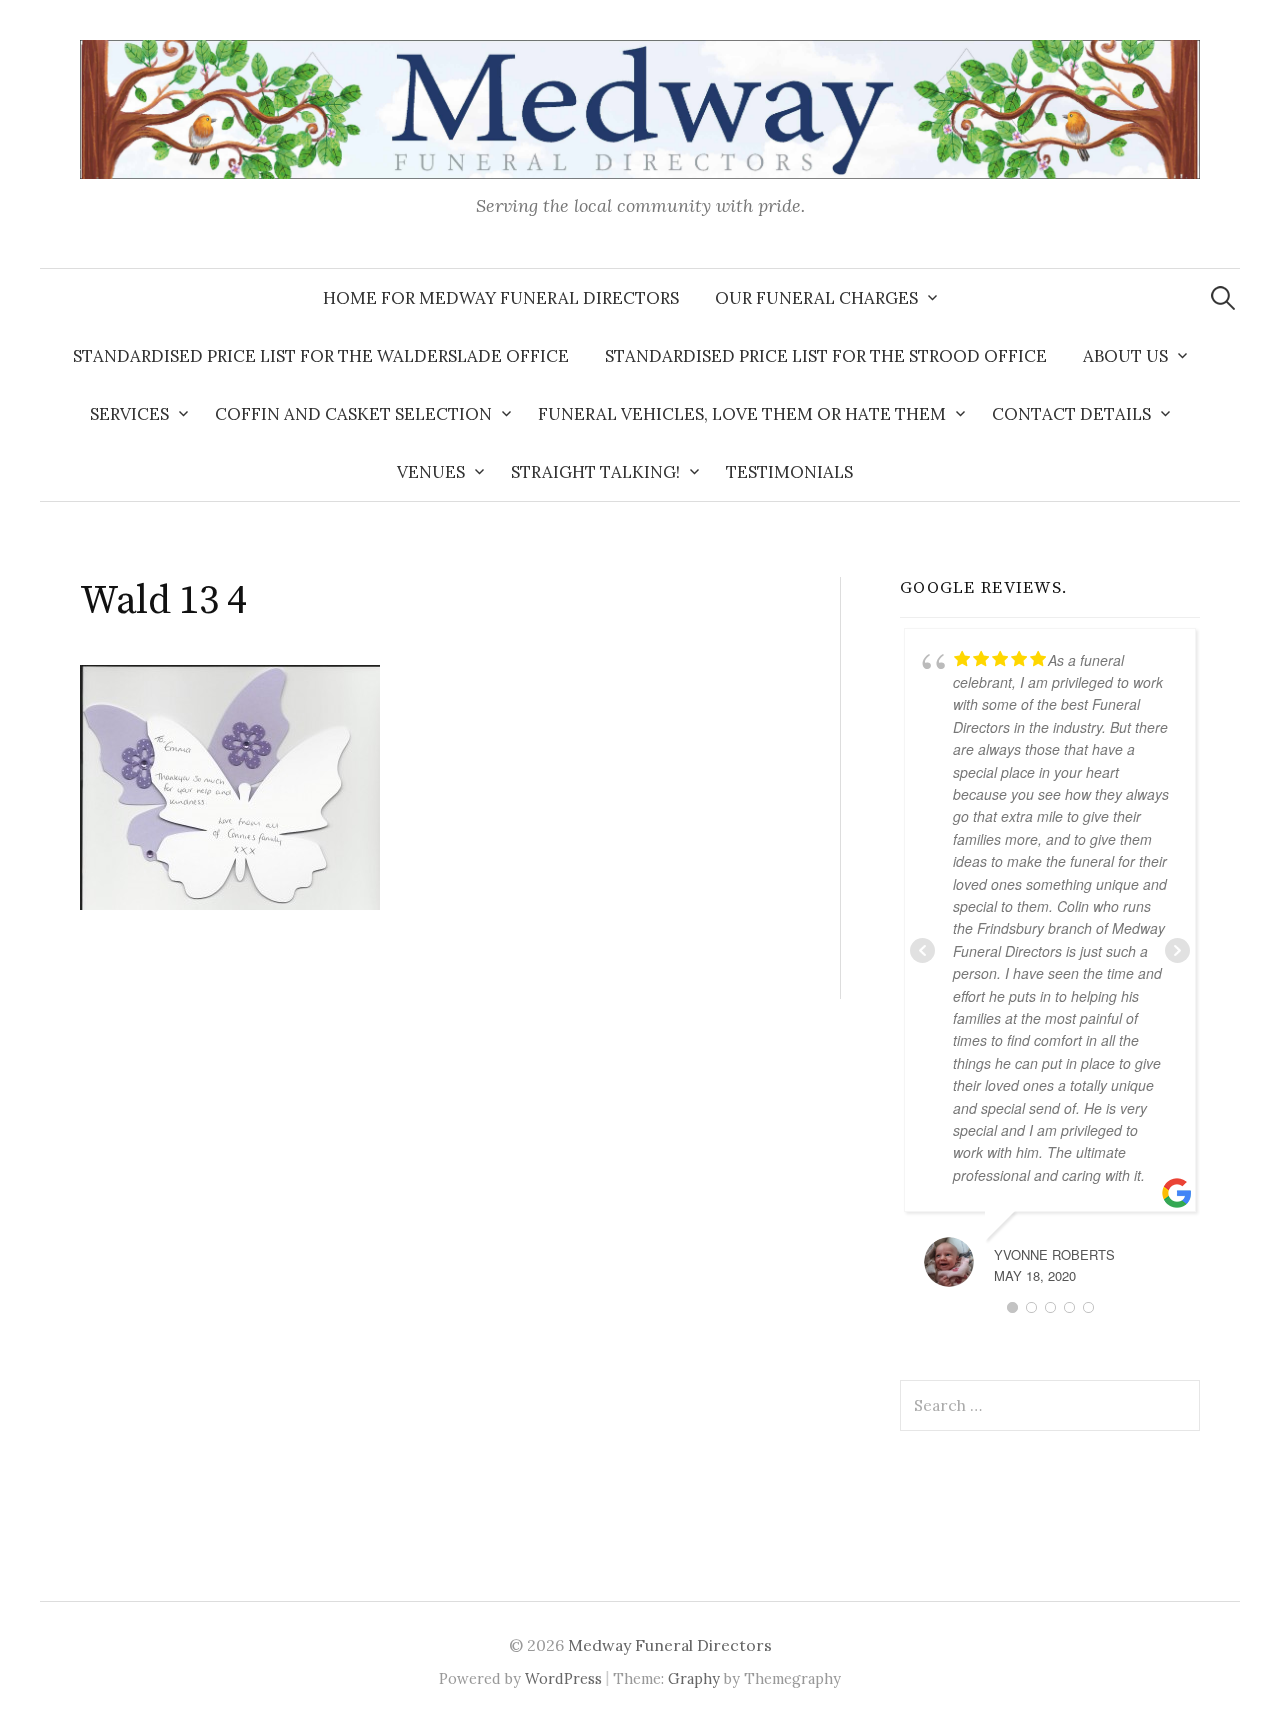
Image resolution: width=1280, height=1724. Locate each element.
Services (129, 414)
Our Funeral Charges (816, 298)
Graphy (694, 1678)
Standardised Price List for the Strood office (826, 356)
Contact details (1071, 414)
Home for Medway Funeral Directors (501, 298)
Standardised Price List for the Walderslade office (321, 356)
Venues (431, 472)
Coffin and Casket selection (353, 414)
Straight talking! (595, 472)
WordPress (563, 1678)
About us (1125, 356)
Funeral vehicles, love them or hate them (742, 414)
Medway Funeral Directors (670, 1645)
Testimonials (789, 472)
